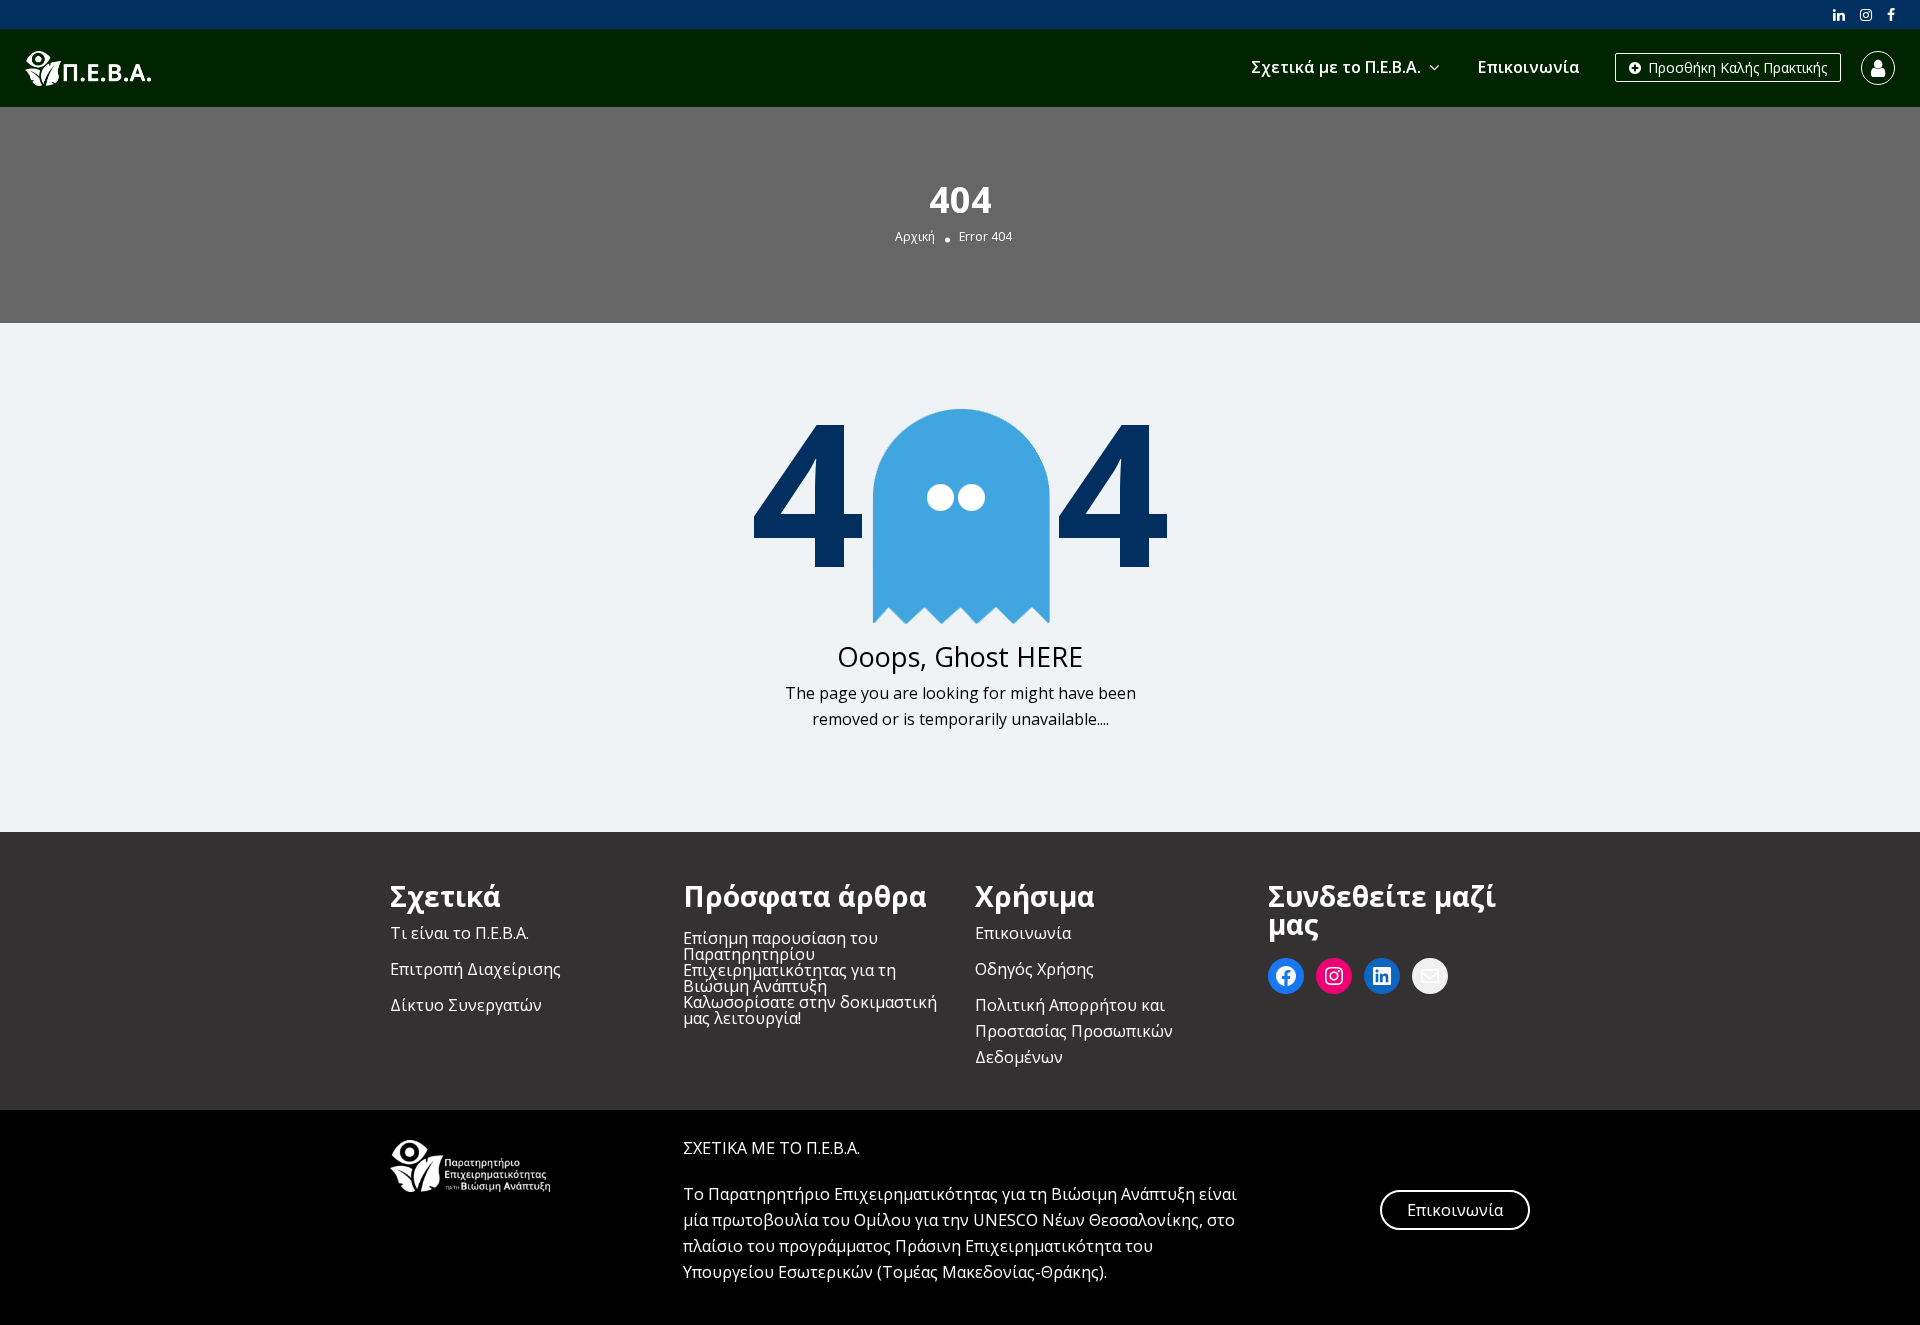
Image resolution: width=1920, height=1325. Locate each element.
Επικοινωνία (1529, 67)
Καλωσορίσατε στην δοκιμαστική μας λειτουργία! (810, 1010)
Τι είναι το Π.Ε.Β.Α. (459, 933)
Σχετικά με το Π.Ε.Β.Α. (1336, 67)
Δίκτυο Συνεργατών (466, 1005)
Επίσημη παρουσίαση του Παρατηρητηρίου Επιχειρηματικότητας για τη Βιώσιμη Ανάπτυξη (789, 962)
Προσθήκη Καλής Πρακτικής (1735, 67)
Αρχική (915, 236)
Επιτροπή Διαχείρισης (475, 969)
